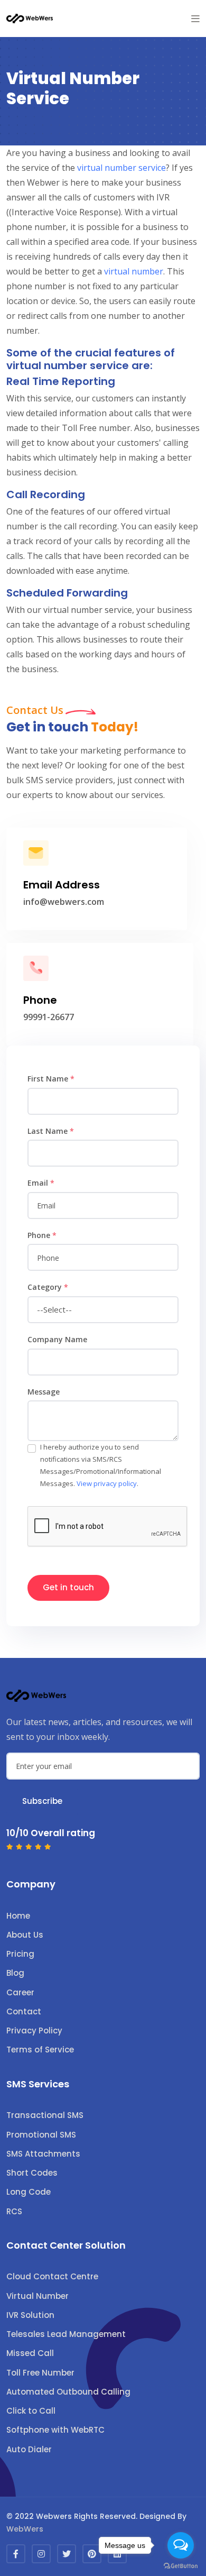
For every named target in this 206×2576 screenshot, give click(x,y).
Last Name (51, 1131)
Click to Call (31, 2411)
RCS (14, 2211)
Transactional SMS (45, 2115)
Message (44, 1392)
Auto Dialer (29, 2449)
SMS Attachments (43, 2154)
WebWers (25, 2529)
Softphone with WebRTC (55, 2430)
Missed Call (30, 2353)
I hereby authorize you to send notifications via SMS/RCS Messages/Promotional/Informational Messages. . (101, 1465)
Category (48, 1287)
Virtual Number (38, 2296)
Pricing (20, 1954)
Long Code (29, 2192)
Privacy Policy (34, 2030)
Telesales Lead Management (66, 2334)
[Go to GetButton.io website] (181, 2565)
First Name (51, 1079)
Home (18, 1916)
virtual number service (121, 168)
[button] (195, 19)
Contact (24, 2011)
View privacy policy (107, 1483)
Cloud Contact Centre (52, 2276)
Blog (15, 1973)
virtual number (134, 271)
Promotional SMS (41, 2135)
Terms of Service (40, 2050)
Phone (42, 1235)
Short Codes (32, 2173)
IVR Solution (30, 2315)
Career (20, 1992)
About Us (25, 1935)
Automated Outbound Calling (68, 2392)
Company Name (57, 1339)
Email (41, 1183)
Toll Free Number (40, 2373)
